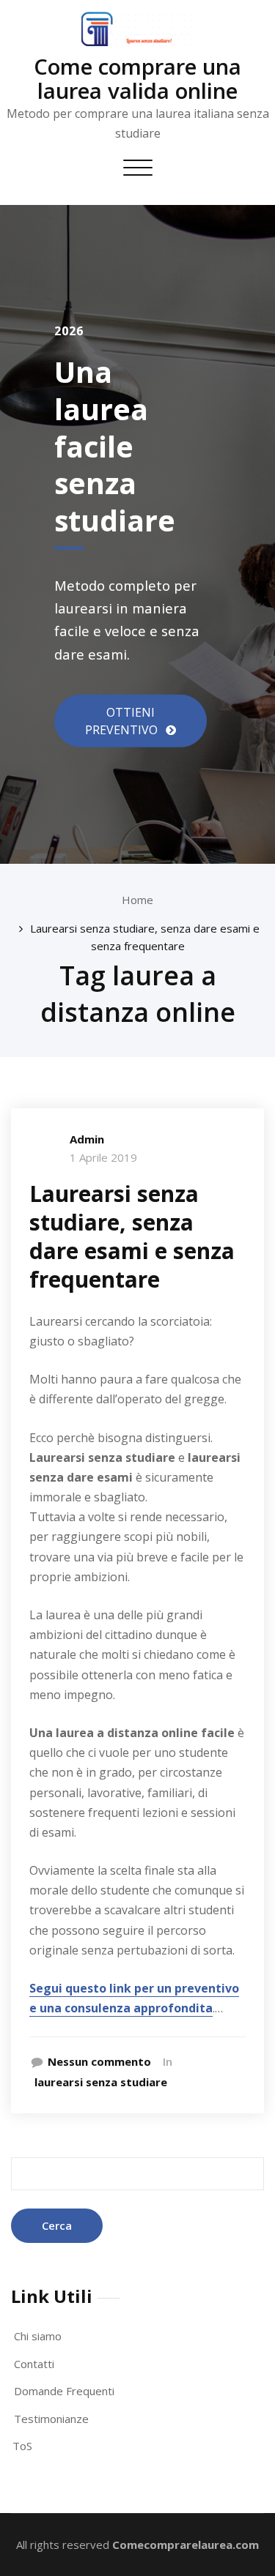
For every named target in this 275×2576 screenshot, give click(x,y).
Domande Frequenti (64, 2391)
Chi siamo (38, 2336)
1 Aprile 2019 (103, 1157)
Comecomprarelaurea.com (186, 2545)
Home (137, 900)
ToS (22, 2446)
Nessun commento (99, 2061)
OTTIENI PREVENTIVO (123, 721)
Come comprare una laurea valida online (137, 78)
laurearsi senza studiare (101, 2082)
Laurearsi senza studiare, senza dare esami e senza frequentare (132, 1236)
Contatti (34, 2364)
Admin (87, 1139)
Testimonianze (51, 2419)
